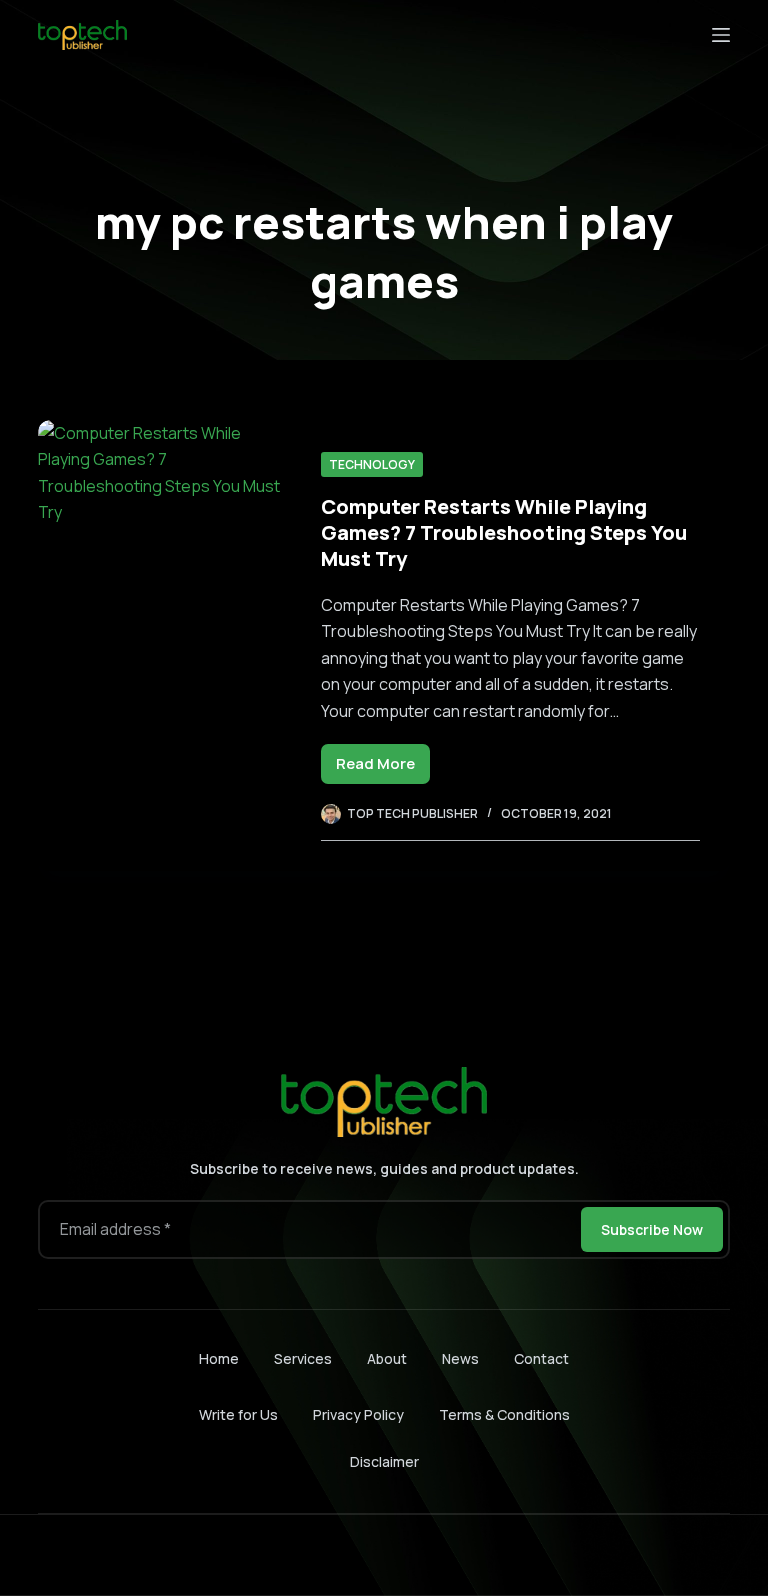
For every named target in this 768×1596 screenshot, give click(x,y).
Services (303, 1359)
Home (219, 1359)
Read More (383, 768)
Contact (541, 1359)
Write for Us (238, 1414)
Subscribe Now (652, 1229)
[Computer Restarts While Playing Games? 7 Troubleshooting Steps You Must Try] (164, 645)
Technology (372, 464)
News (460, 1359)
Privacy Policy (358, 1414)
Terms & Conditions (504, 1414)
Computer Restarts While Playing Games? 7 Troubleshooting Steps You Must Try (504, 532)
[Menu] (721, 35)
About (387, 1359)
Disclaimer (384, 1461)
